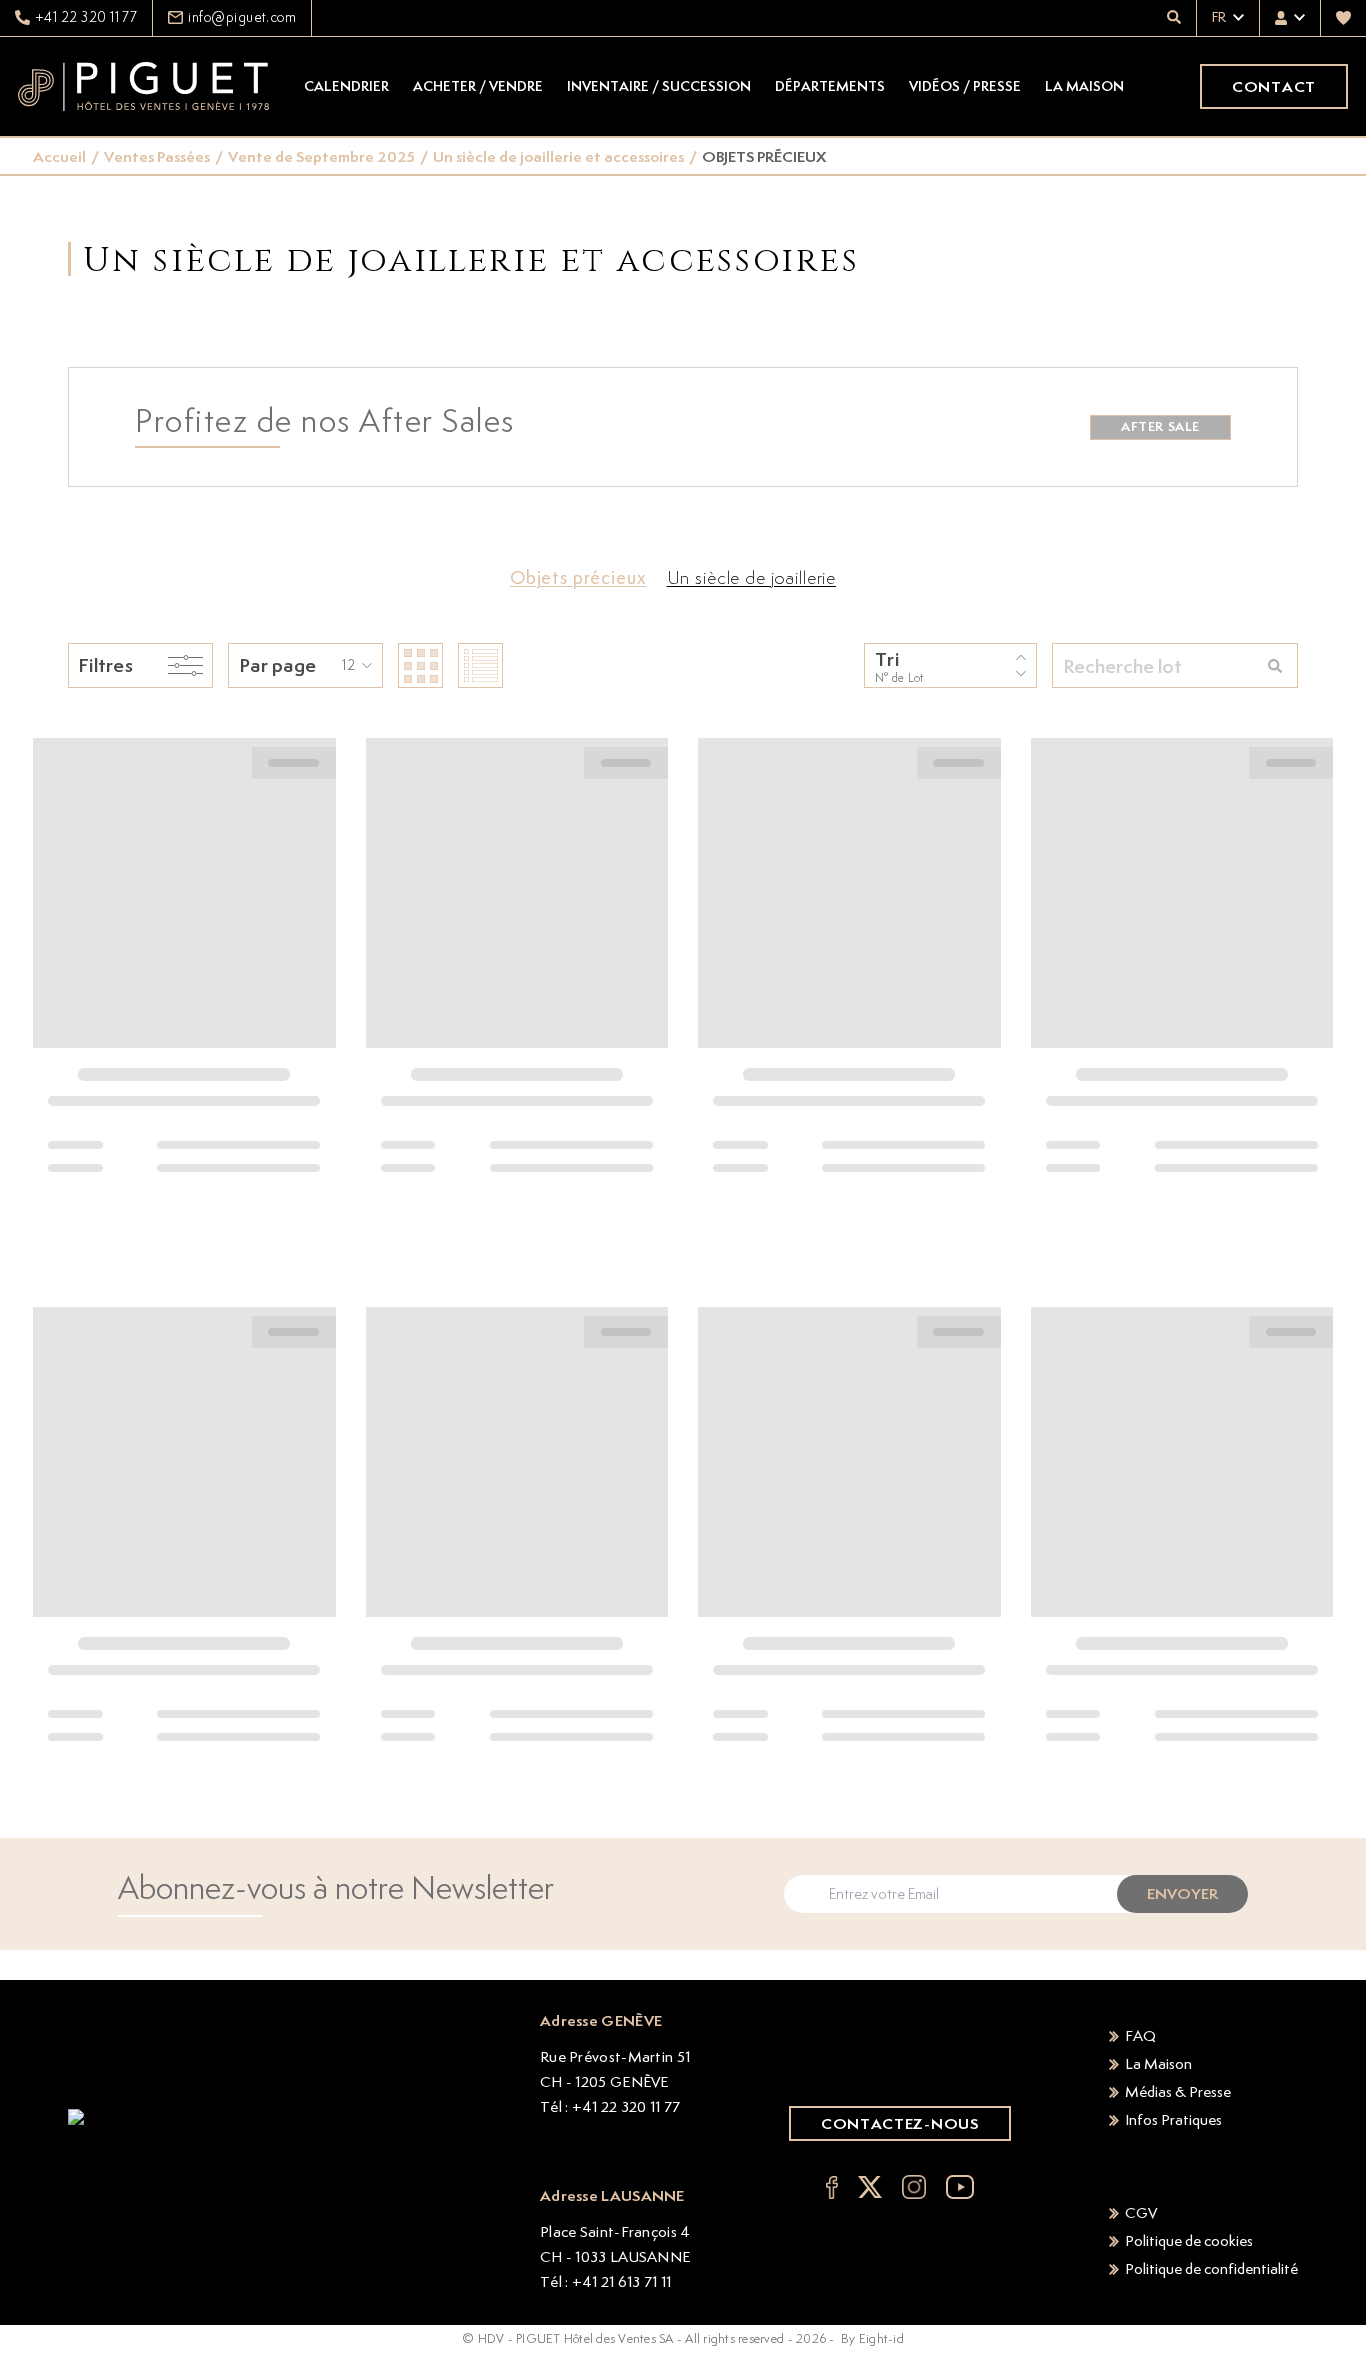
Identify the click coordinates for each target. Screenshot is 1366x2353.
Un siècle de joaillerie (752, 577)
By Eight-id (872, 2338)
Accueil (59, 156)
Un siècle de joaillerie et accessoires (558, 156)
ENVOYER (1182, 1893)
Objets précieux (578, 577)
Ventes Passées (157, 156)
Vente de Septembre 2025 (321, 156)
